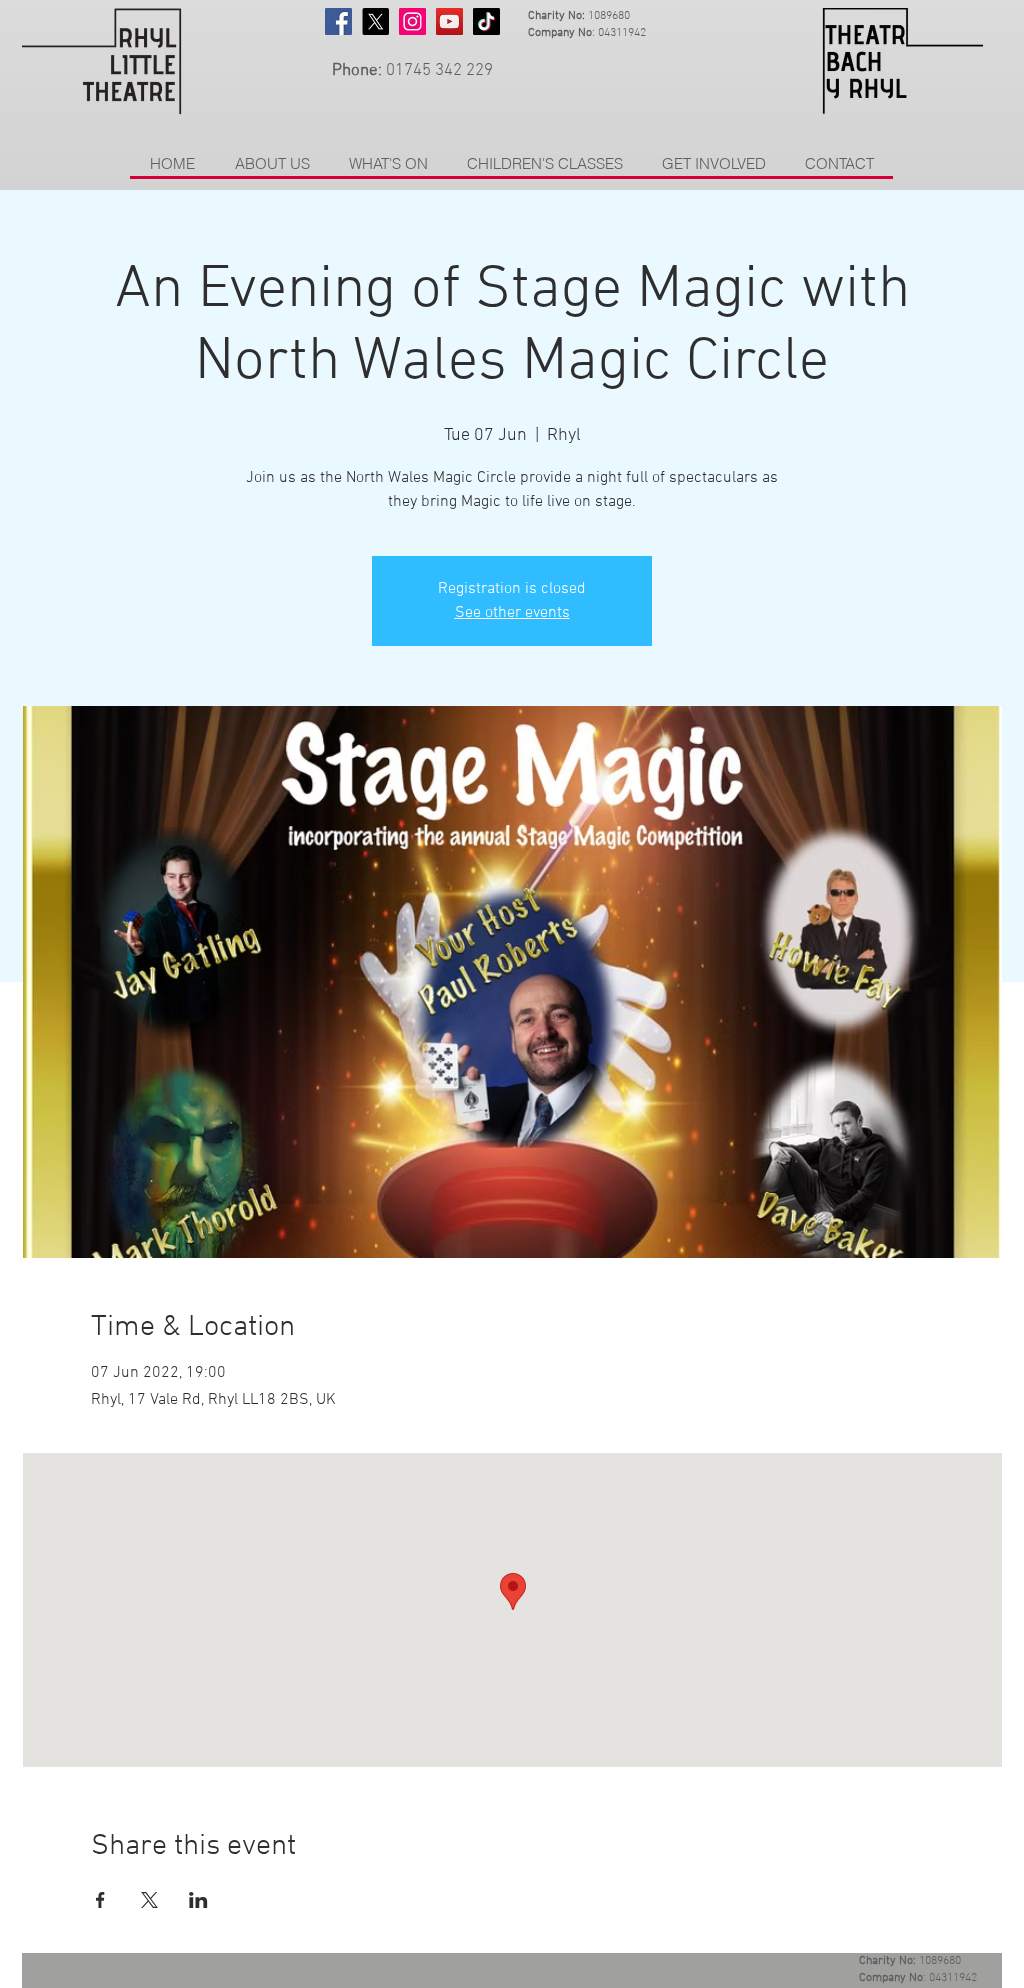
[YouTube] (449, 21)
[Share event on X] (149, 1900)
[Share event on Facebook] (100, 1900)
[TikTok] (486, 21)
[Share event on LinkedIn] (198, 1900)
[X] (375, 21)
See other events (512, 613)
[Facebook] (338, 21)
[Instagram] (412, 21)
